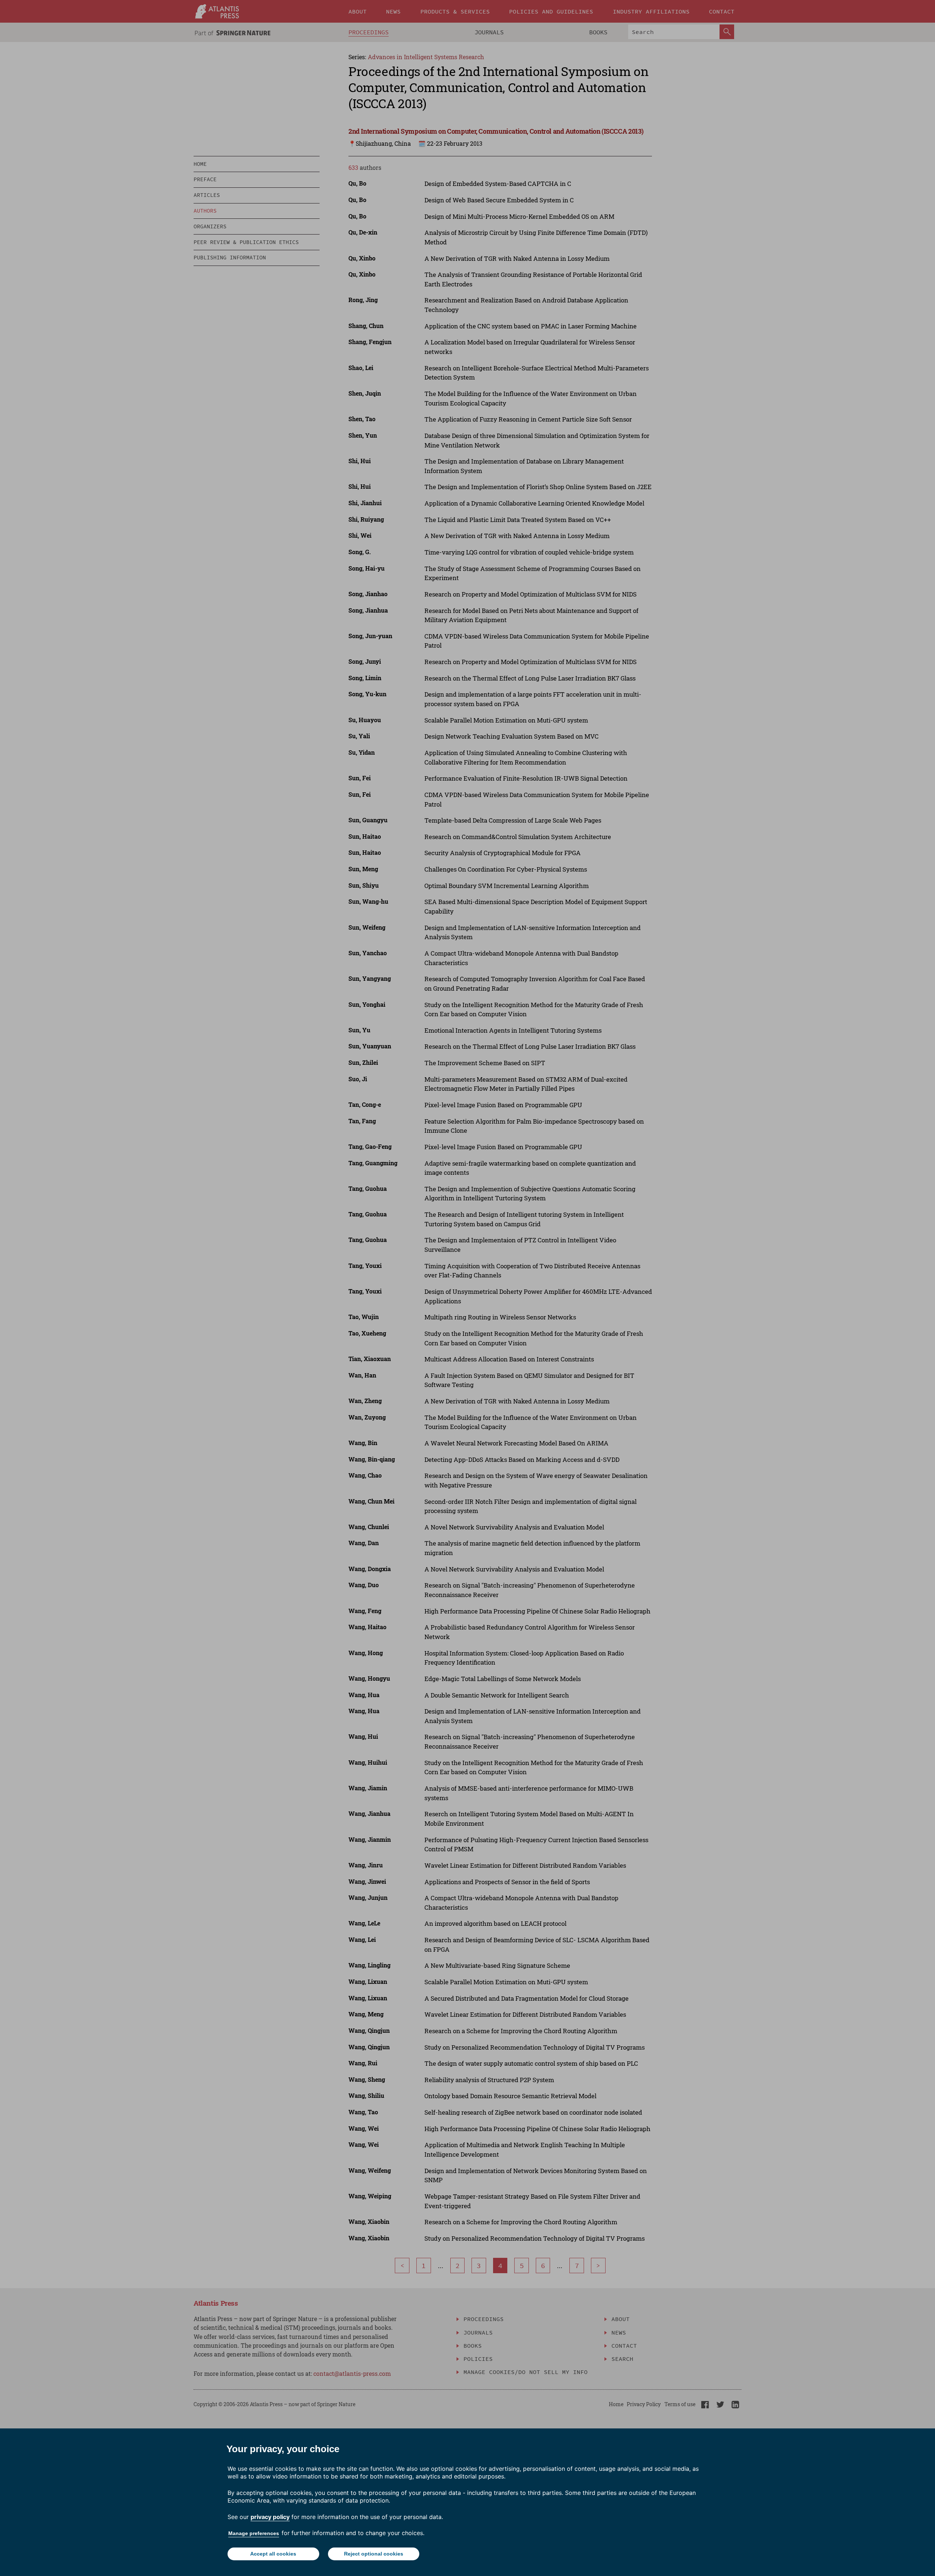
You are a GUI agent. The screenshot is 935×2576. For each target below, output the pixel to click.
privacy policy (270, 2517)
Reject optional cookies (374, 2554)
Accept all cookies (273, 2554)
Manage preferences (254, 2533)
